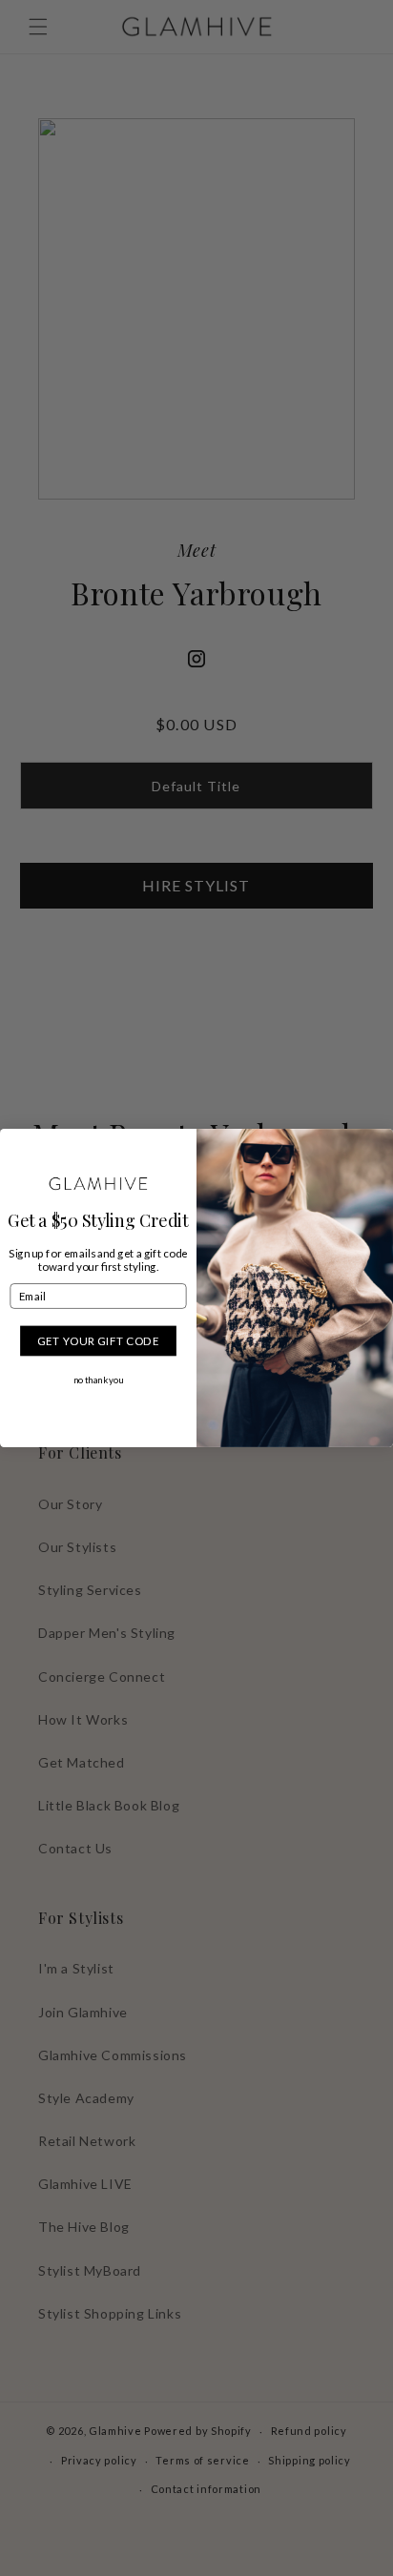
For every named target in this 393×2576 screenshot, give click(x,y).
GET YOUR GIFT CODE (98, 1340)
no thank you (99, 1380)
